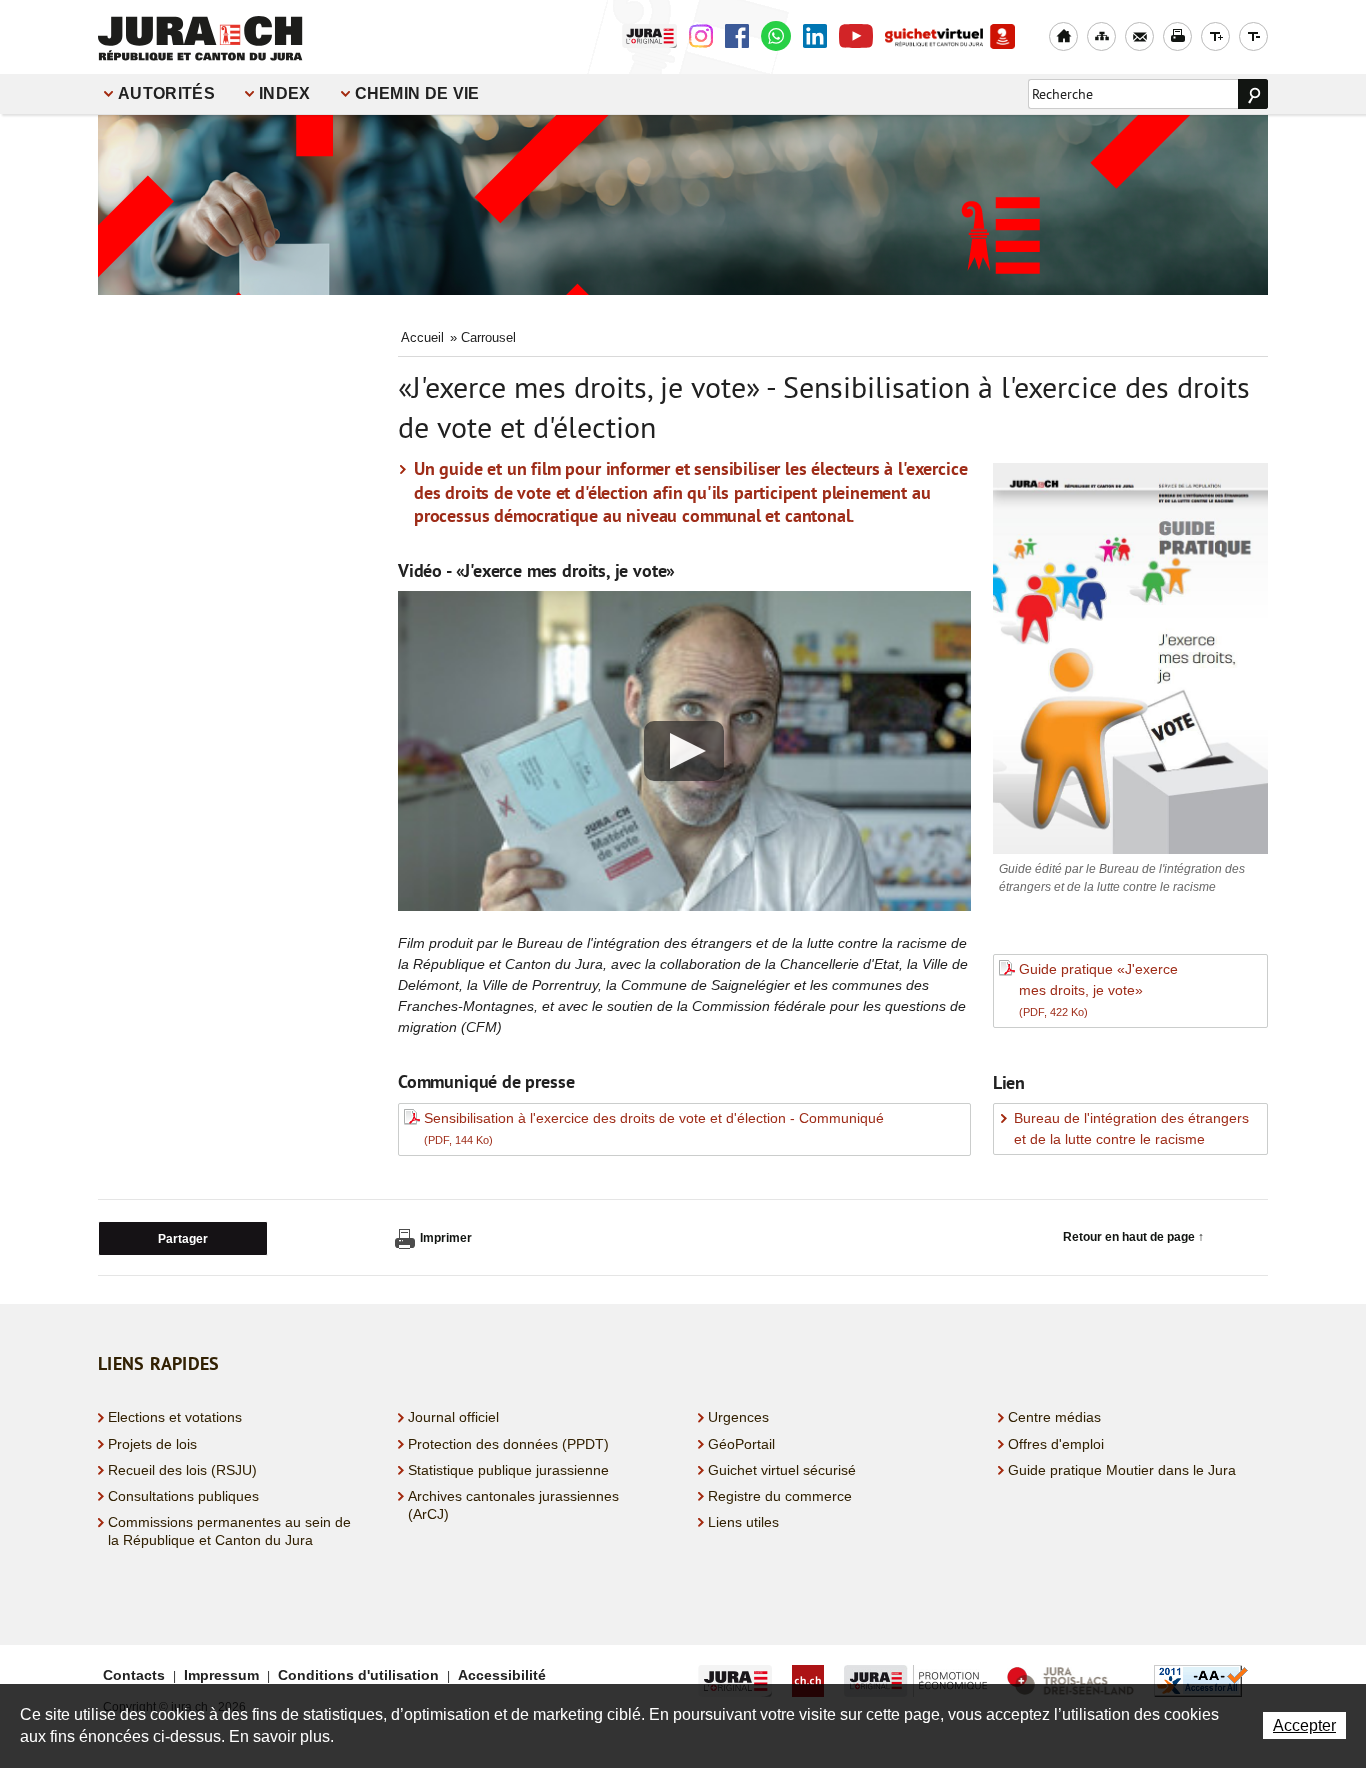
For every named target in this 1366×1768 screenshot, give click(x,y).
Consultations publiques (183, 1496)
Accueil (422, 337)
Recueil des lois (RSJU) (182, 1470)
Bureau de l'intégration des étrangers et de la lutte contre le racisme (1131, 1128)
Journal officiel (453, 1417)
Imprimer (446, 1238)
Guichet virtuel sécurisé (782, 1470)
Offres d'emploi (1056, 1444)
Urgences (738, 1417)
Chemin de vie (417, 93)
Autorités (166, 93)
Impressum (221, 1675)
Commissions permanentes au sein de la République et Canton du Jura (229, 1531)
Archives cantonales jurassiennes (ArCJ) (513, 1505)
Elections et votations (175, 1417)
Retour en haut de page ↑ (1133, 1237)
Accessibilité (502, 1675)
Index (285, 93)
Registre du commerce (780, 1496)
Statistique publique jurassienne (508, 1470)
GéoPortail (741, 1444)
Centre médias (1054, 1417)
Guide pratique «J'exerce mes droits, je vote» (1098, 989)
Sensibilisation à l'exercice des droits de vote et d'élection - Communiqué (654, 1128)
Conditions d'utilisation (358, 1675)
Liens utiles (743, 1522)
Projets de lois (152, 1444)
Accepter (1304, 1725)
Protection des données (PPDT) (508, 1444)
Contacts (134, 1675)
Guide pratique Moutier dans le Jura (1122, 1470)
